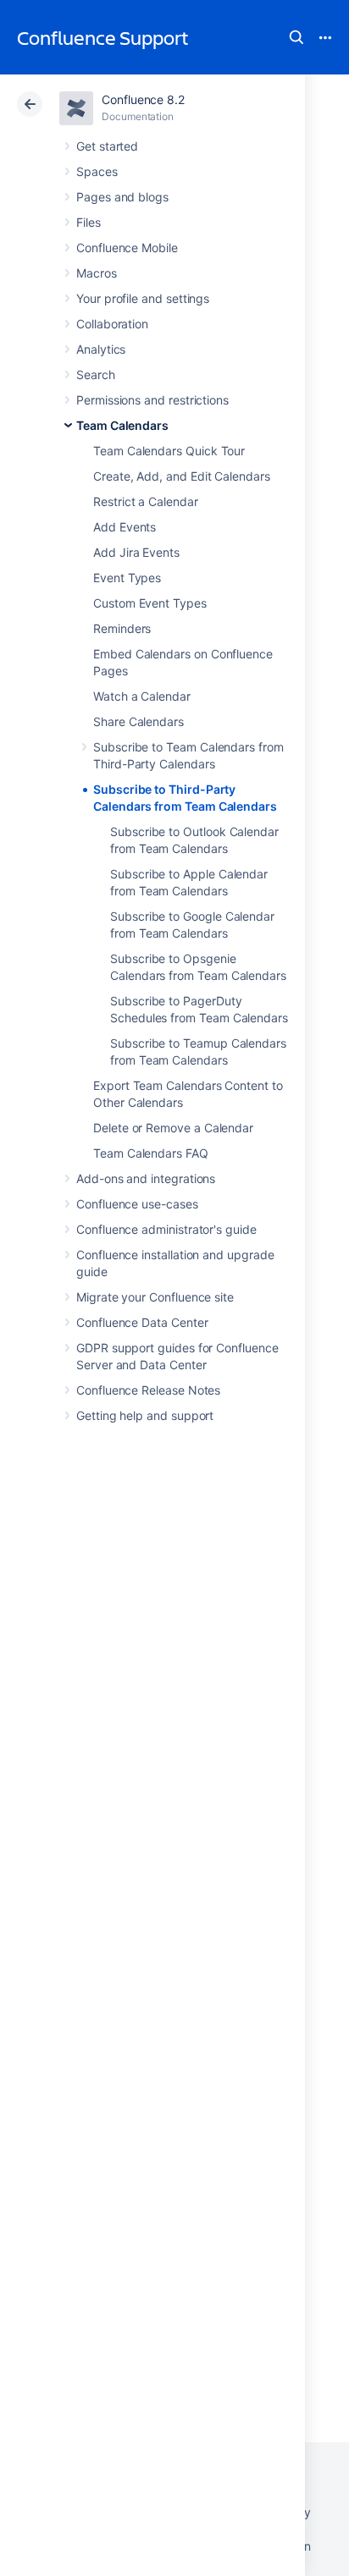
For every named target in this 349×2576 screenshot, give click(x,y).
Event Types (127, 578)
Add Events (125, 527)
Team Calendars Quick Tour (169, 451)
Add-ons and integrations (146, 1178)
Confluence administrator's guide (166, 1229)
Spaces (97, 171)
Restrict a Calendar (146, 501)
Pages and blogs (122, 197)
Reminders (122, 628)
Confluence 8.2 (143, 99)
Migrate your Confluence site (155, 1297)
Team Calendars (122, 425)
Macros (97, 273)
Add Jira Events (136, 552)
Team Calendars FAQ (151, 1153)
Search (296, 37)
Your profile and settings (143, 298)
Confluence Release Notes (148, 1390)
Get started (107, 146)
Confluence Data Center (142, 1322)
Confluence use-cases (137, 1204)
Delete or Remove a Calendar (173, 1128)
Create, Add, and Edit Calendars (182, 476)
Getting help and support (145, 1415)
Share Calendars (138, 721)
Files (89, 222)
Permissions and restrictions (152, 400)
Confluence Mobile (127, 248)
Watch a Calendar (142, 696)
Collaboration (112, 324)
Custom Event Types (150, 603)
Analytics (101, 349)
